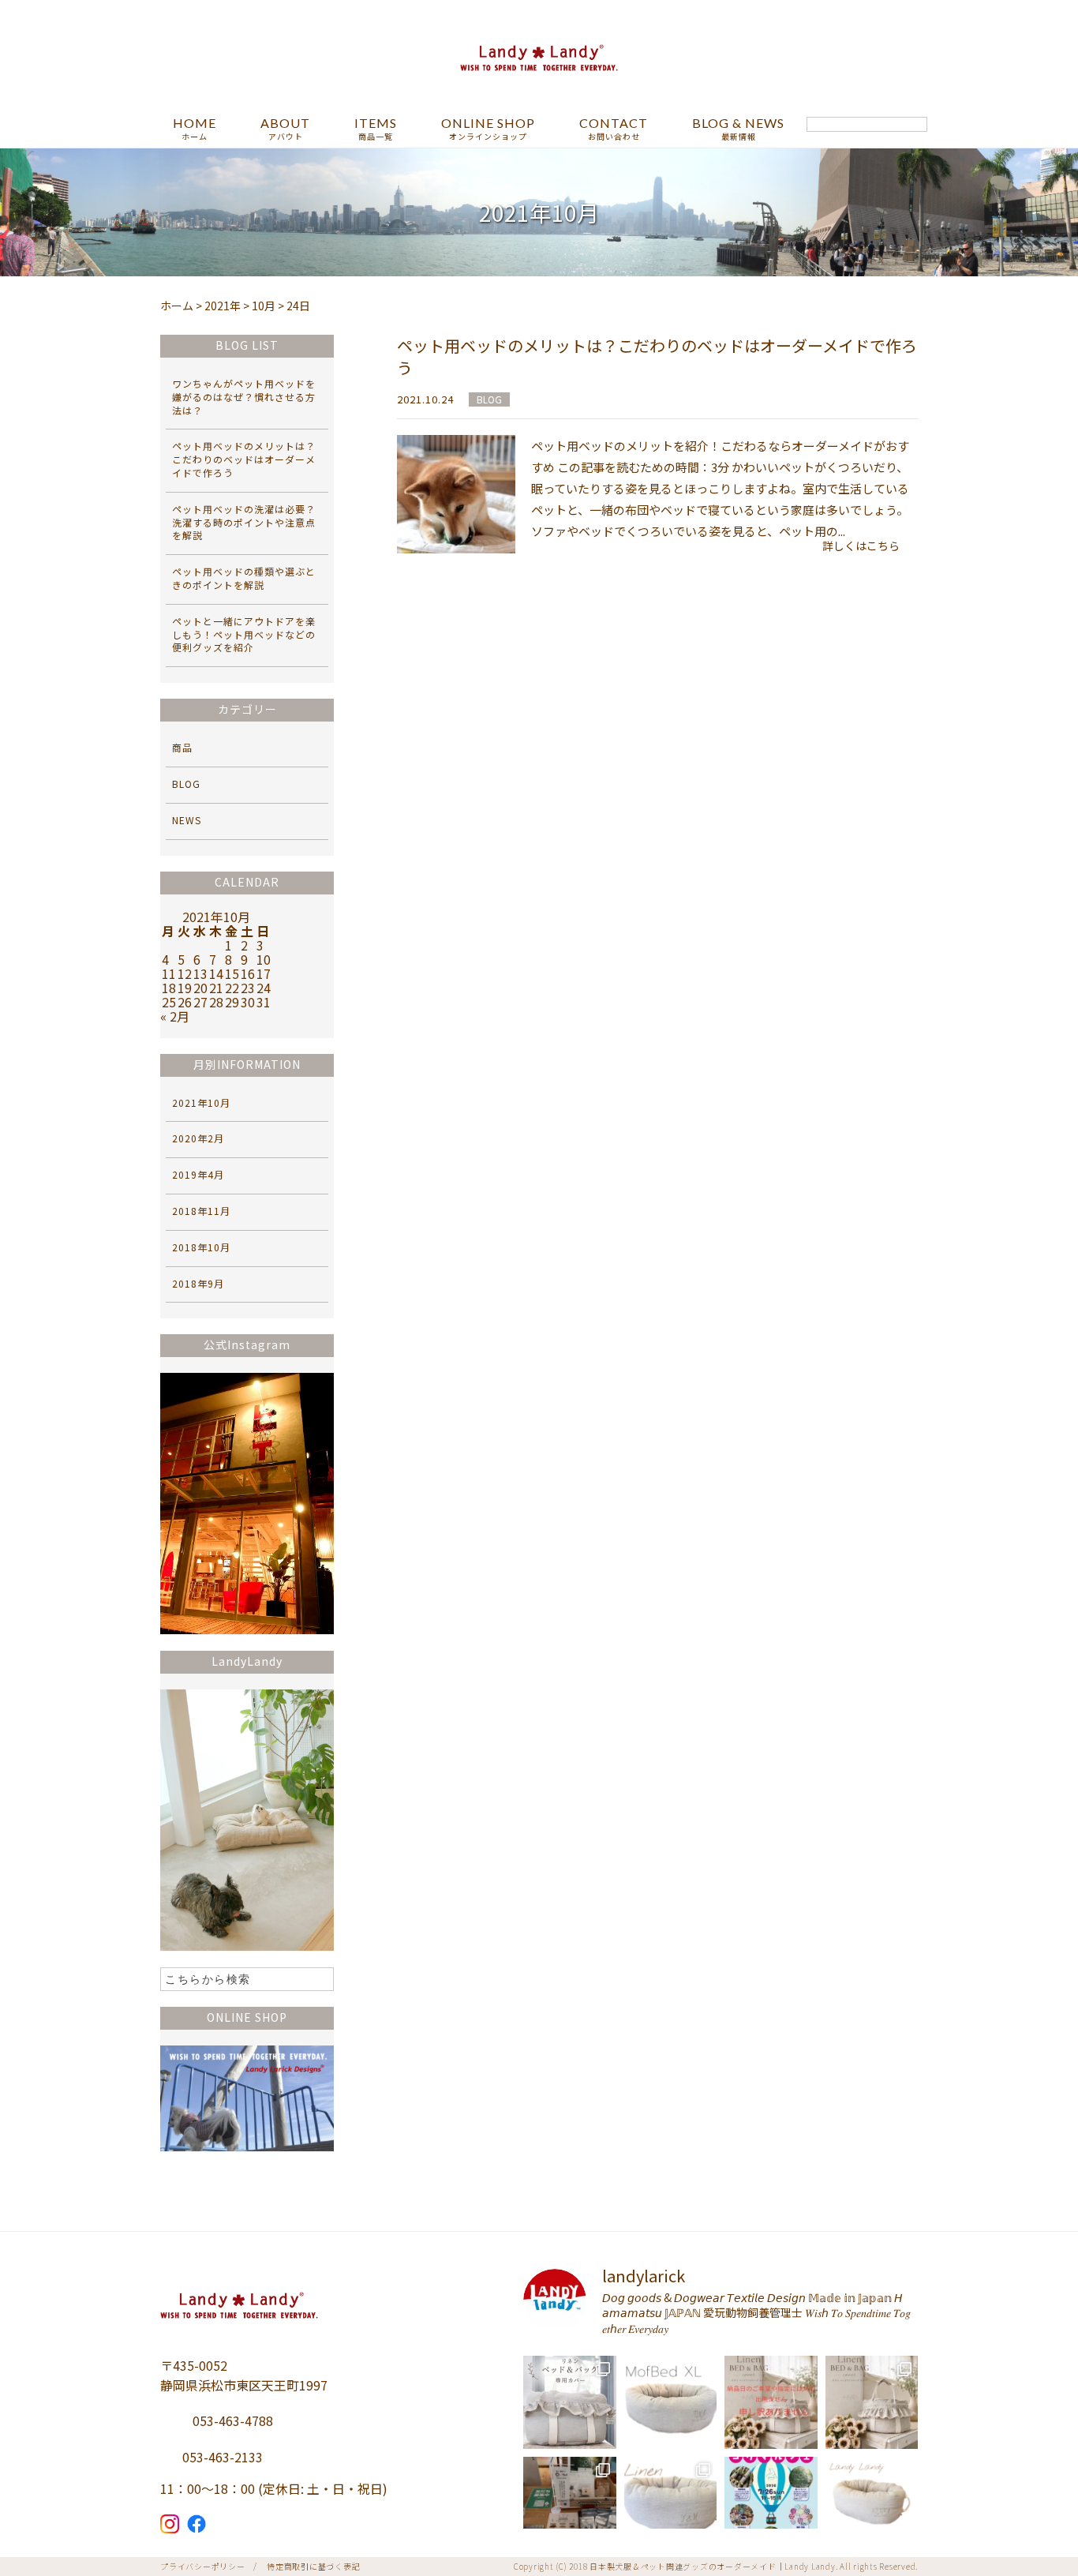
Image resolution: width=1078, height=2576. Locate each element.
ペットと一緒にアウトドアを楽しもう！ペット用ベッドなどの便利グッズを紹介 (244, 634)
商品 (182, 747)
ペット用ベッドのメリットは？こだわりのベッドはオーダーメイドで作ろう (657, 356)
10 (264, 959)
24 (264, 988)
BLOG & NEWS (738, 129)
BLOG (489, 399)
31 (264, 1002)
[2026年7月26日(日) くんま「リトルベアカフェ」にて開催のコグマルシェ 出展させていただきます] (771, 2503)
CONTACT (614, 129)
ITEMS (376, 129)
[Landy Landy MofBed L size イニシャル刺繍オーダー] (872, 2503)
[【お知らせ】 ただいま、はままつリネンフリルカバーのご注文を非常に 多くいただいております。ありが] (771, 2402)
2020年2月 (198, 1138)
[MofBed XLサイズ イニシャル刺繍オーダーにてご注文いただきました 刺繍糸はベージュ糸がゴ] (671, 2402)
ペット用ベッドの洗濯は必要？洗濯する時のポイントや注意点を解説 (244, 522)
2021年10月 (201, 1102)
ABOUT (285, 129)
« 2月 (175, 1016)
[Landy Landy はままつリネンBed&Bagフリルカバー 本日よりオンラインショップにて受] (872, 2402)
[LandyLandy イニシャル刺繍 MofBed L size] (671, 2503)
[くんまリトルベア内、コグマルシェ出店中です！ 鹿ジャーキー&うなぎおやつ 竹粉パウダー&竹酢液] (570, 2503)
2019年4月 (198, 1174)
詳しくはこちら (861, 546)
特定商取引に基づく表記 (313, 2566)
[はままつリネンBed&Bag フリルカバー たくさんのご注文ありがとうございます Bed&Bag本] (570, 2402)
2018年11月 (201, 1211)
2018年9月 (198, 1283)
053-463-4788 (233, 2420)
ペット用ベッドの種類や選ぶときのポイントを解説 (244, 578)
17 (264, 973)
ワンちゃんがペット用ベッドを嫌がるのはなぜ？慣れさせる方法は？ (244, 397)
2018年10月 (201, 1247)
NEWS (187, 820)
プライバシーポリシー (203, 2566)
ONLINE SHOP (488, 129)
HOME (195, 129)
